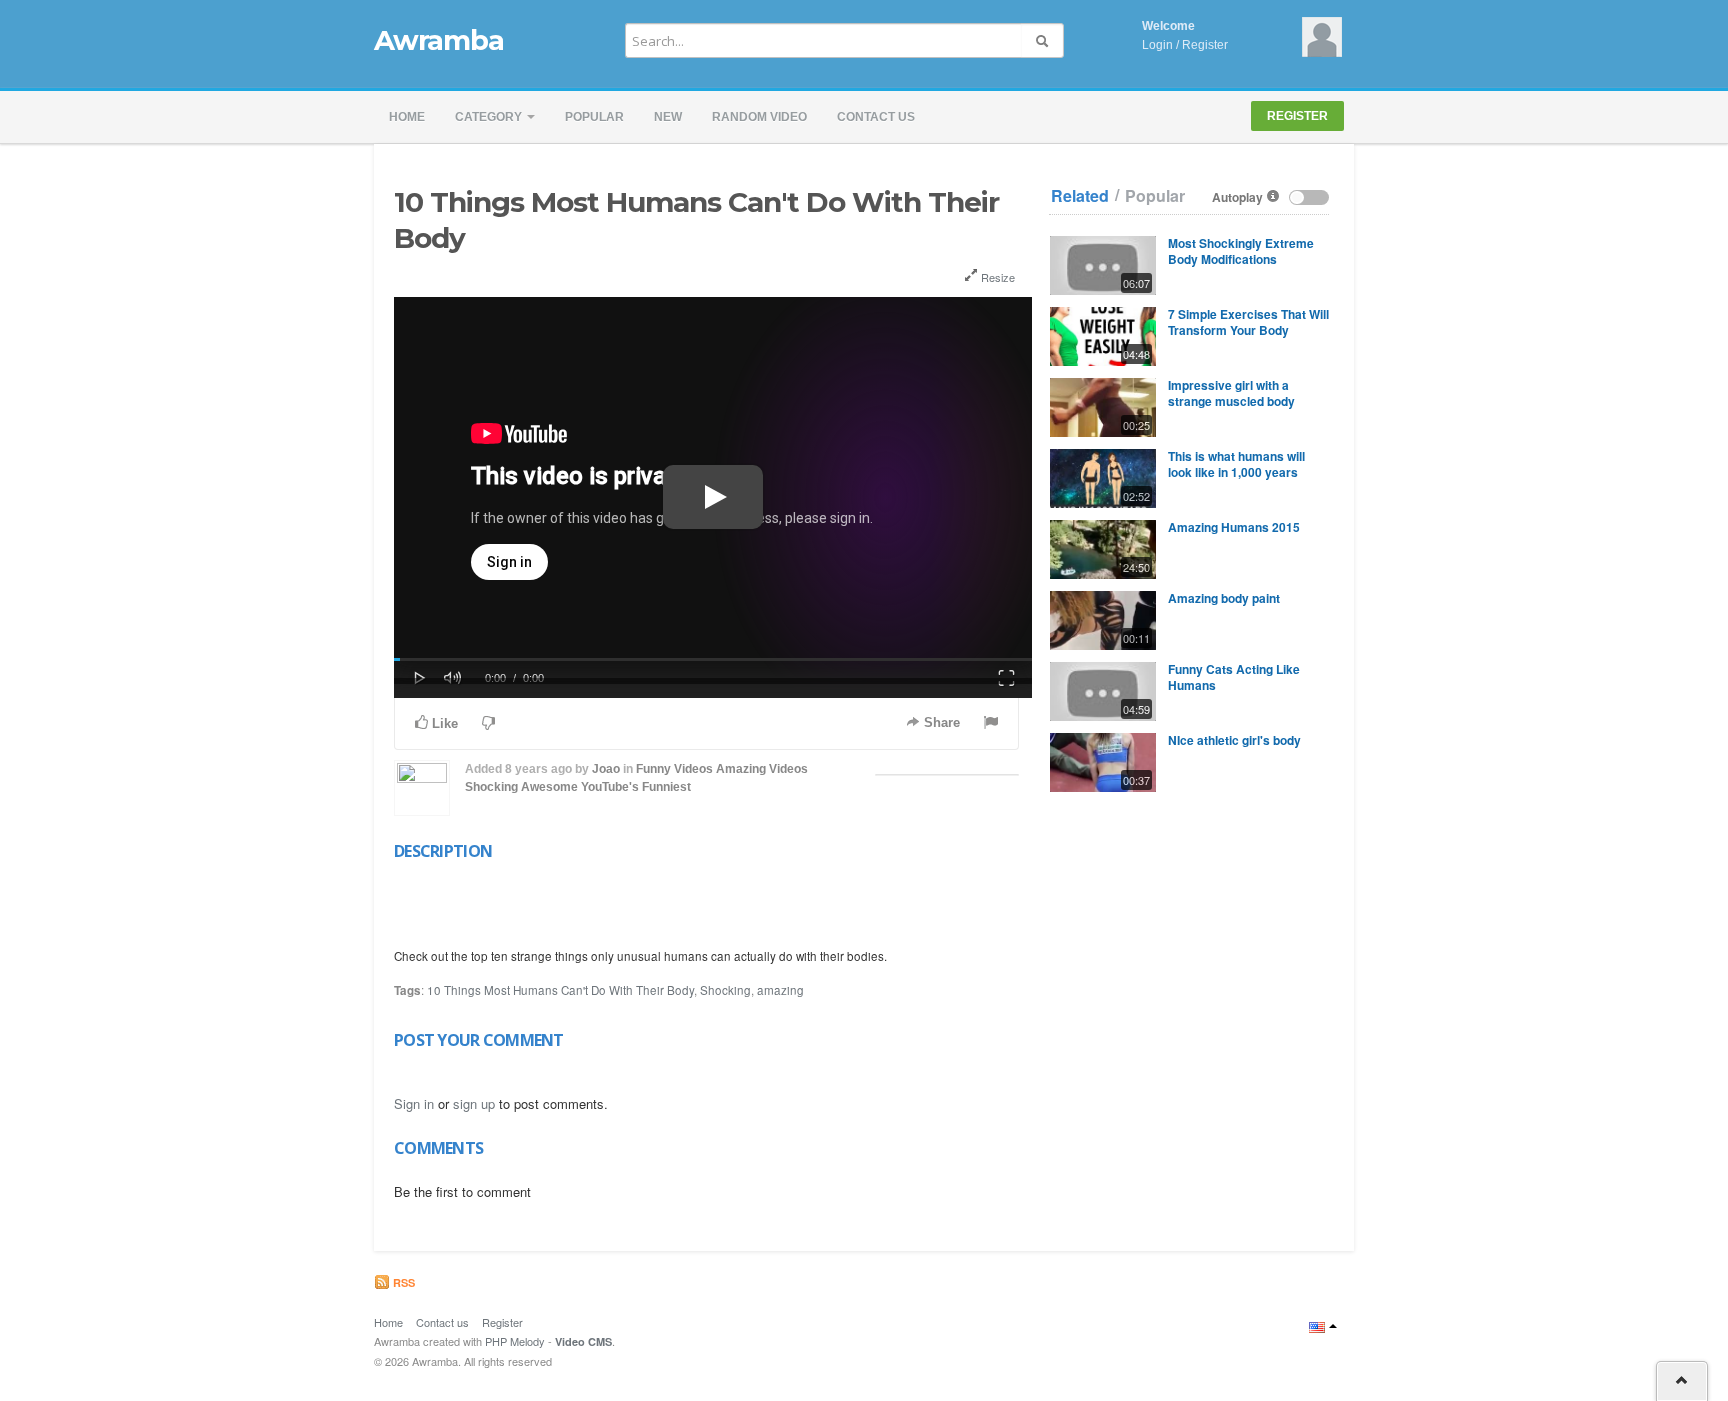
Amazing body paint (1224, 598)
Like (443, 723)
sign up (474, 1103)
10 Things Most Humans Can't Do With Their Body (560, 990)
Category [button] (490, 117)
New (668, 117)
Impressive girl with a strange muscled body (1231, 393)
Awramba (438, 40)
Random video (759, 117)
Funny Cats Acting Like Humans (1234, 677)
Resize (996, 277)
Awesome (549, 787)
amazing (780, 990)
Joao (606, 769)
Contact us (876, 117)
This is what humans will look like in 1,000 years (1236, 464)
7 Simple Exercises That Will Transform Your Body (1248, 322)
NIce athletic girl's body (1234, 740)
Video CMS (583, 1341)
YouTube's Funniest (636, 787)
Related (1080, 196)
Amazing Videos (762, 769)
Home (407, 117)
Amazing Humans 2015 (1234, 527)
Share (940, 722)
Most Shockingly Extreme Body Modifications (1241, 251)
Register (1205, 45)
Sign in (414, 1103)
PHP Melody (515, 1341)
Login (1157, 45)
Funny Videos (674, 769)
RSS (402, 1282)
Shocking (491, 787)
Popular (594, 117)
